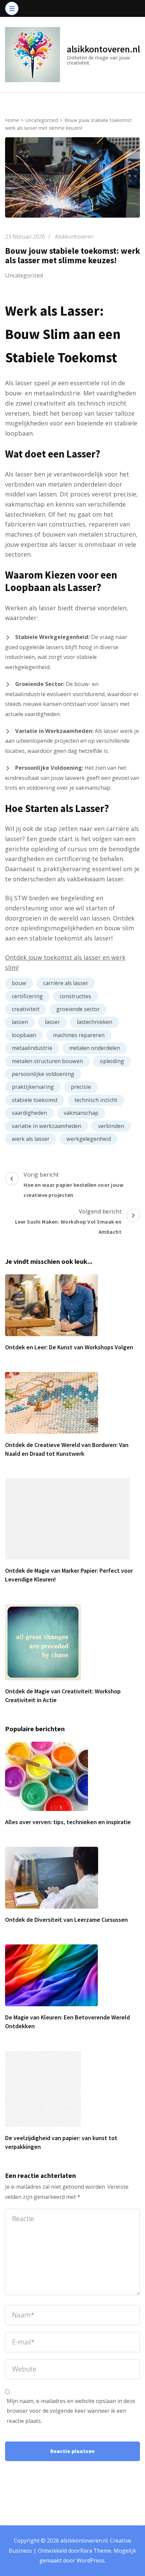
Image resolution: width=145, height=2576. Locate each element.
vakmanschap (81, 1113)
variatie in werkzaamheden (47, 1126)
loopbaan (24, 1035)
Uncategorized (24, 275)
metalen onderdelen (95, 1048)
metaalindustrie (32, 1048)
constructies (75, 996)
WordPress (91, 2560)
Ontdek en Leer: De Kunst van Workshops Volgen (69, 1347)
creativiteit (26, 1009)
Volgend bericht (68, 1221)
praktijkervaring (33, 1087)
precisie (81, 1087)
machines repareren (79, 1035)
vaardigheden (29, 1113)
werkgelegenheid (89, 1139)
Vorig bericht (74, 1184)
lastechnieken (95, 1022)
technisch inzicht (96, 1100)
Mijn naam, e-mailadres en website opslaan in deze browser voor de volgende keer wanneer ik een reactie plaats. (71, 2411)
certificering (27, 996)
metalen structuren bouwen (47, 1061)
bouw (19, 983)
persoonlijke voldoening (43, 1074)
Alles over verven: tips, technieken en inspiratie (68, 1822)
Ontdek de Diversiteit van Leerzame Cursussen (66, 1920)
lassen (20, 1022)
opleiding (112, 1061)
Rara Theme (96, 2551)
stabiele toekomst (35, 1100)
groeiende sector (78, 1009)
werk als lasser (31, 1139)
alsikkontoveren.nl (103, 49)
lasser (52, 1022)
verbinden (111, 1126)
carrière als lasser (66, 983)
